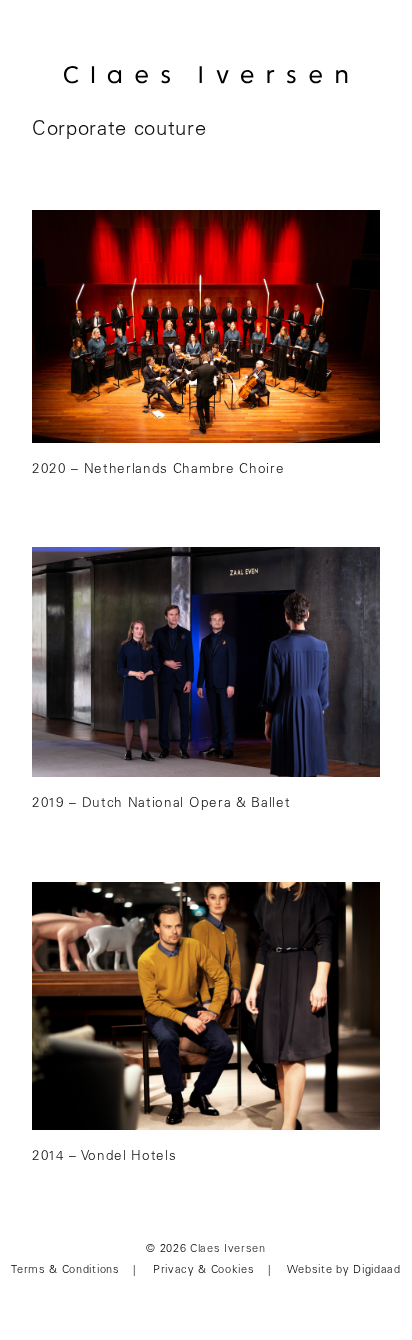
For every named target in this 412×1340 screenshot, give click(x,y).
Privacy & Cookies (203, 1270)
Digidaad (375, 1270)
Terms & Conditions (65, 1270)
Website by (318, 1270)
